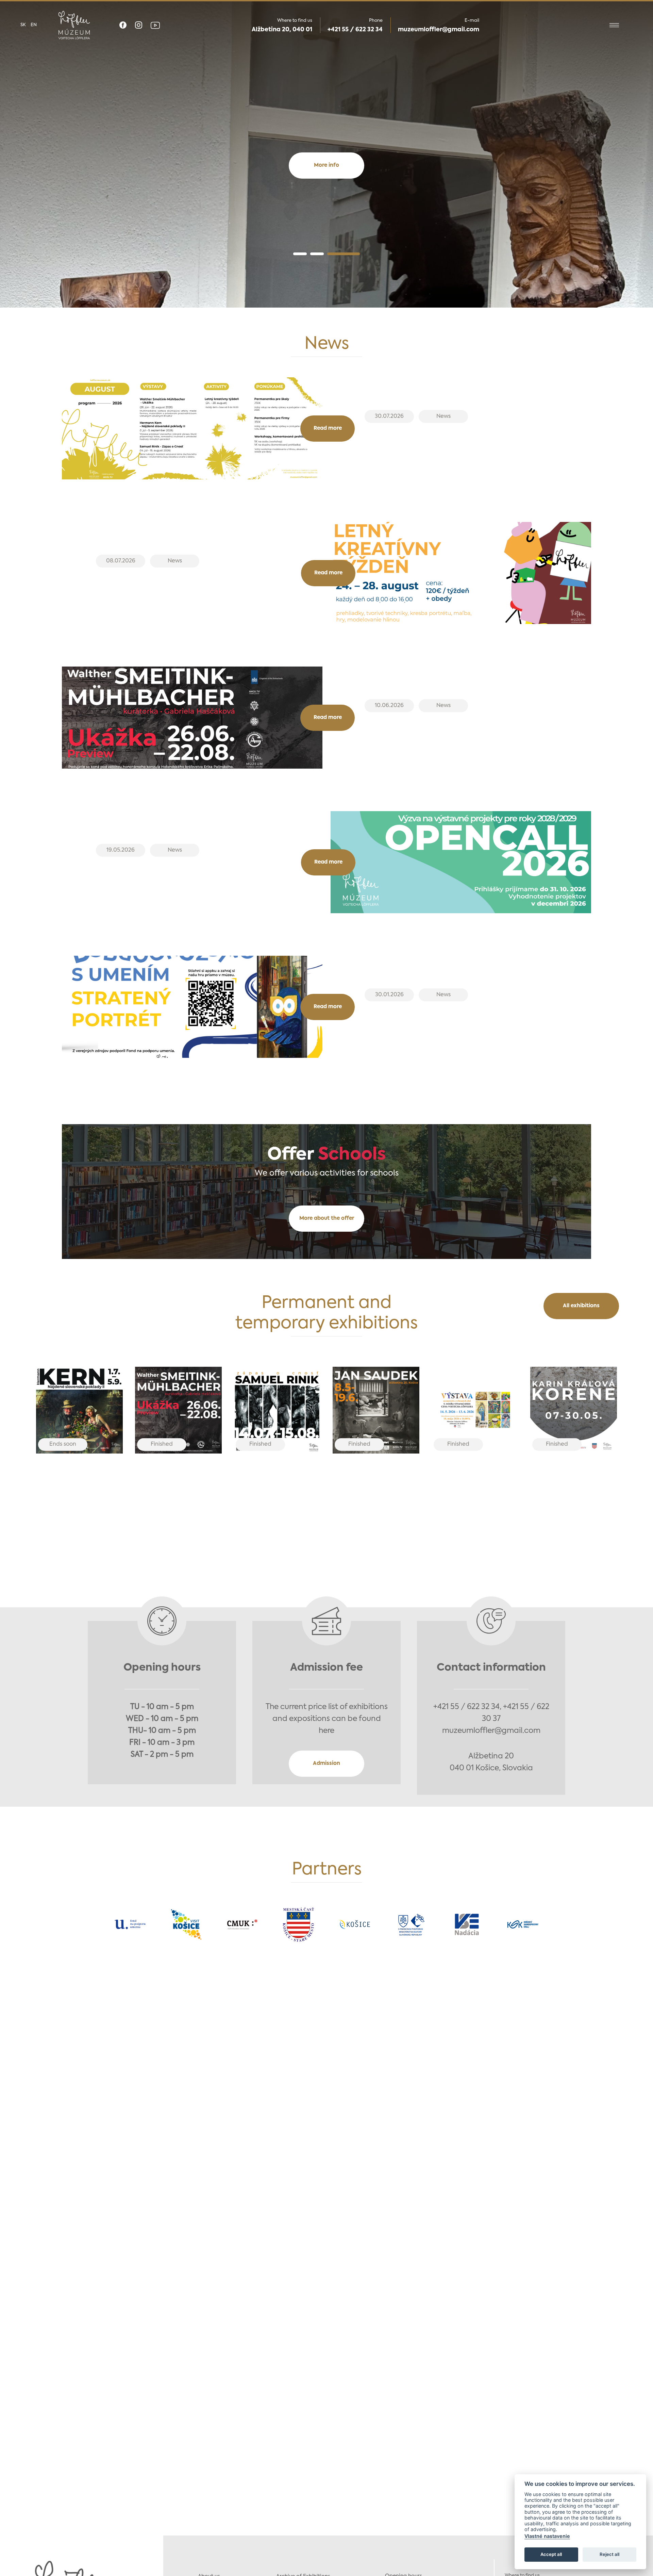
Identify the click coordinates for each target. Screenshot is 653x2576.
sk (23, 25)
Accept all (551, 2554)
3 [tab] (344, 254)
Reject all (609, 2554)
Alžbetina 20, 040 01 (282, 30)
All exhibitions (581, 1306)
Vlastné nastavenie (547, 2536)
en (34, 25)
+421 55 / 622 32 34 (355, 30)
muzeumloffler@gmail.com (439, 30)
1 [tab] (300, 254)
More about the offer (327, 1218)
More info (326, 165)
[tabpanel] (326, 154)
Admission (326, 1763)
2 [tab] (317, 254)
